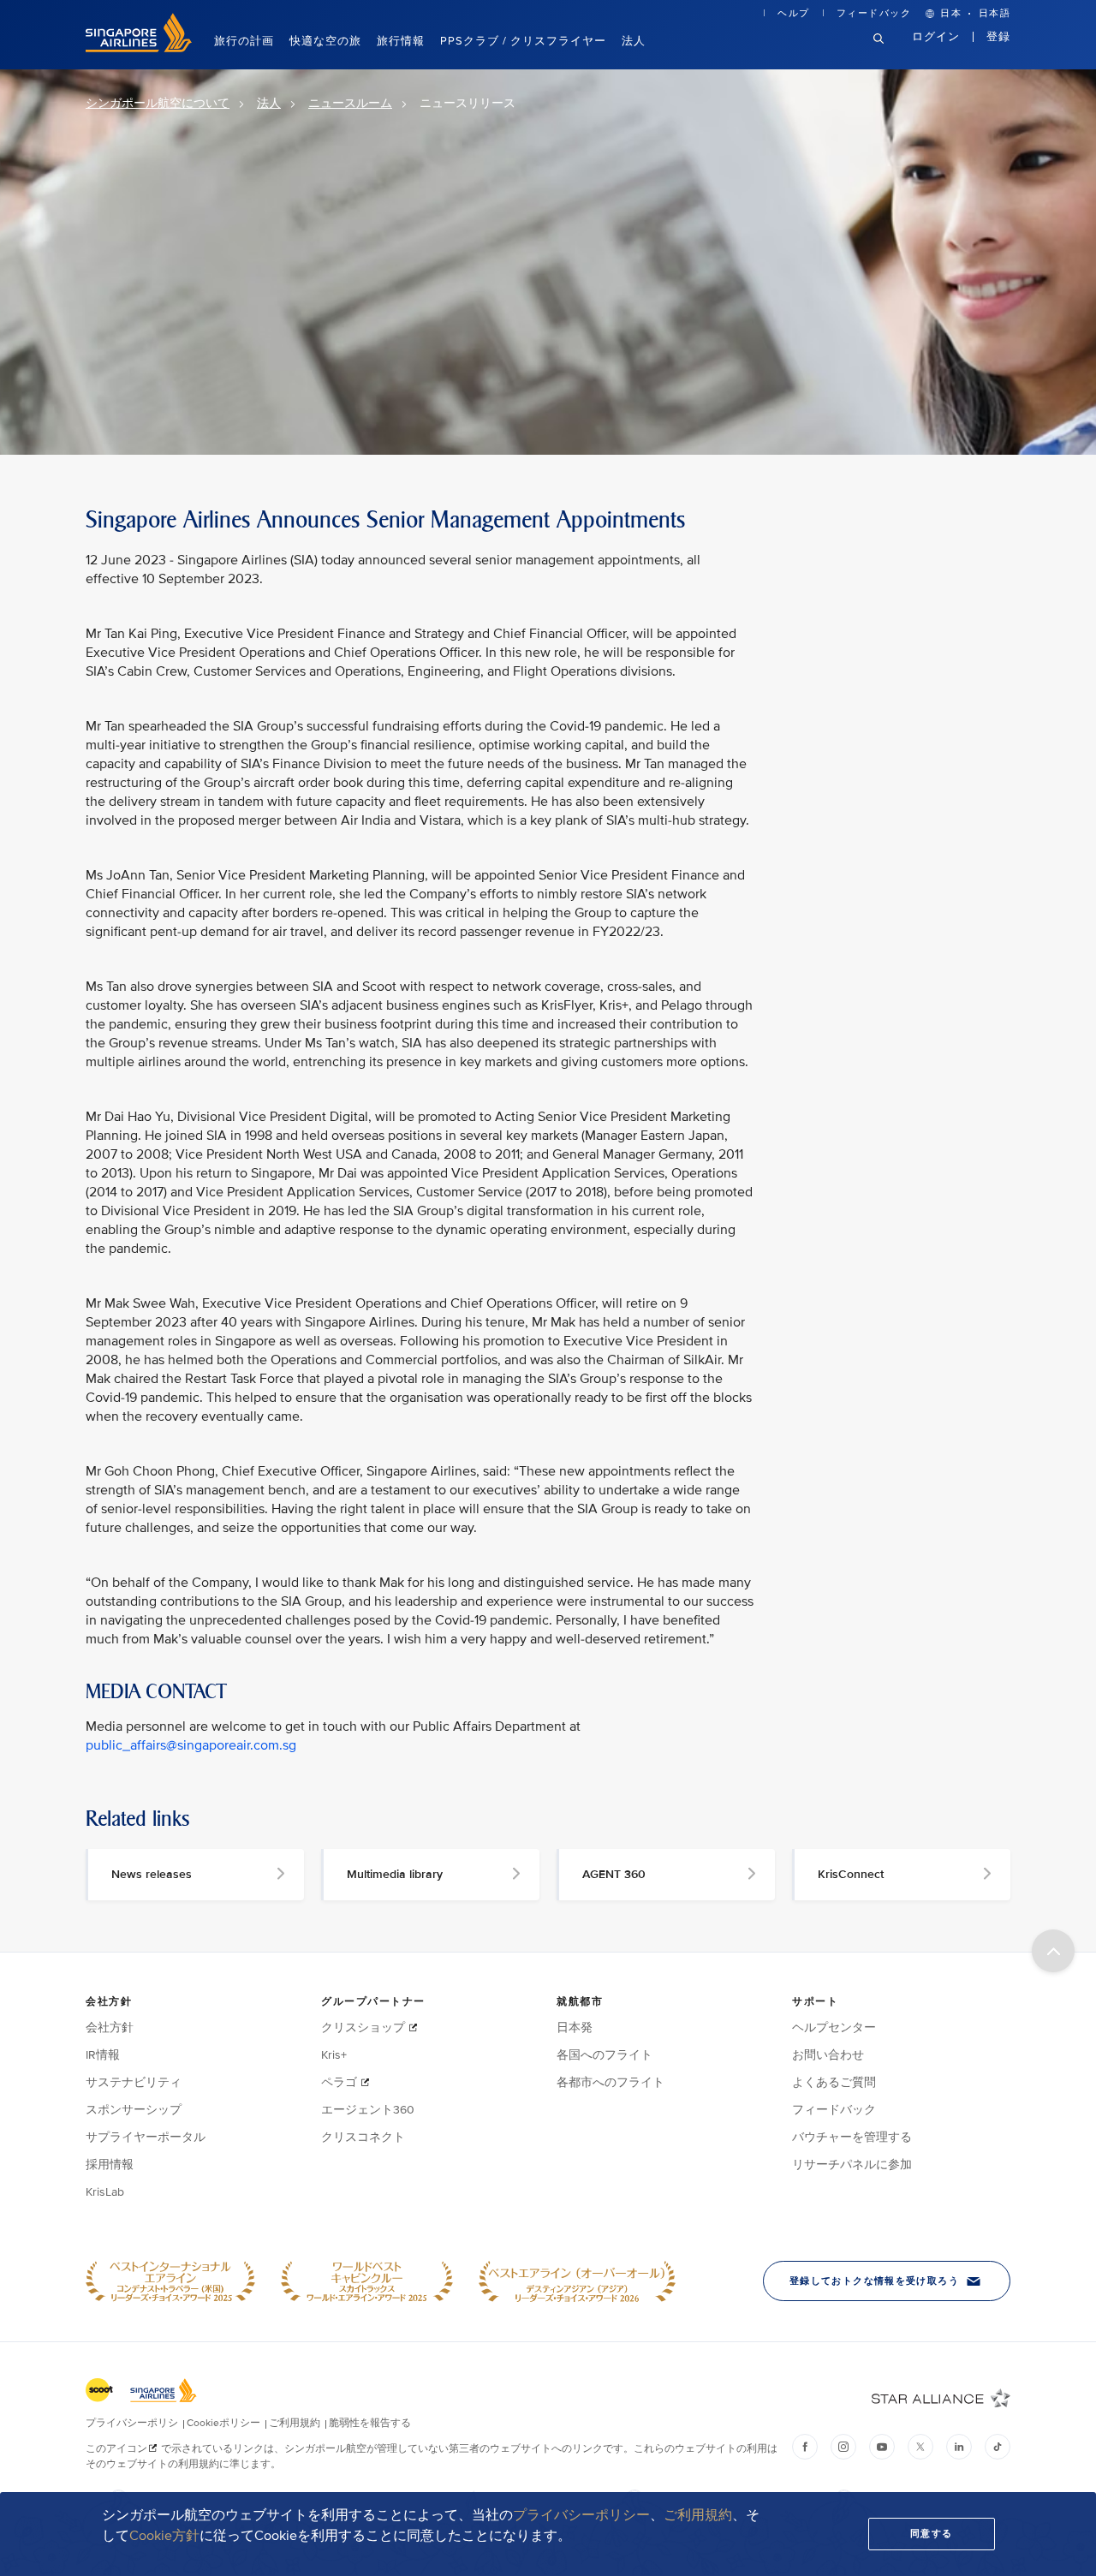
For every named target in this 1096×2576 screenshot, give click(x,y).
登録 (998, 37)
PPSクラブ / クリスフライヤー (523, 41)
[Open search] (889, 52)
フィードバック (874, 13)
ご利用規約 (698, 2515)
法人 (634, 41)
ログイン (936, 37)
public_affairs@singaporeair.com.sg (191, 1745)
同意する (932, 2534)
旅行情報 (401, 41)
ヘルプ (794, 13)
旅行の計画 (244, 41)
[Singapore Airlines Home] (139, 48)
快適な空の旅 (325, 41)
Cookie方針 (164, 2536)
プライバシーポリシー (581, 2515)
